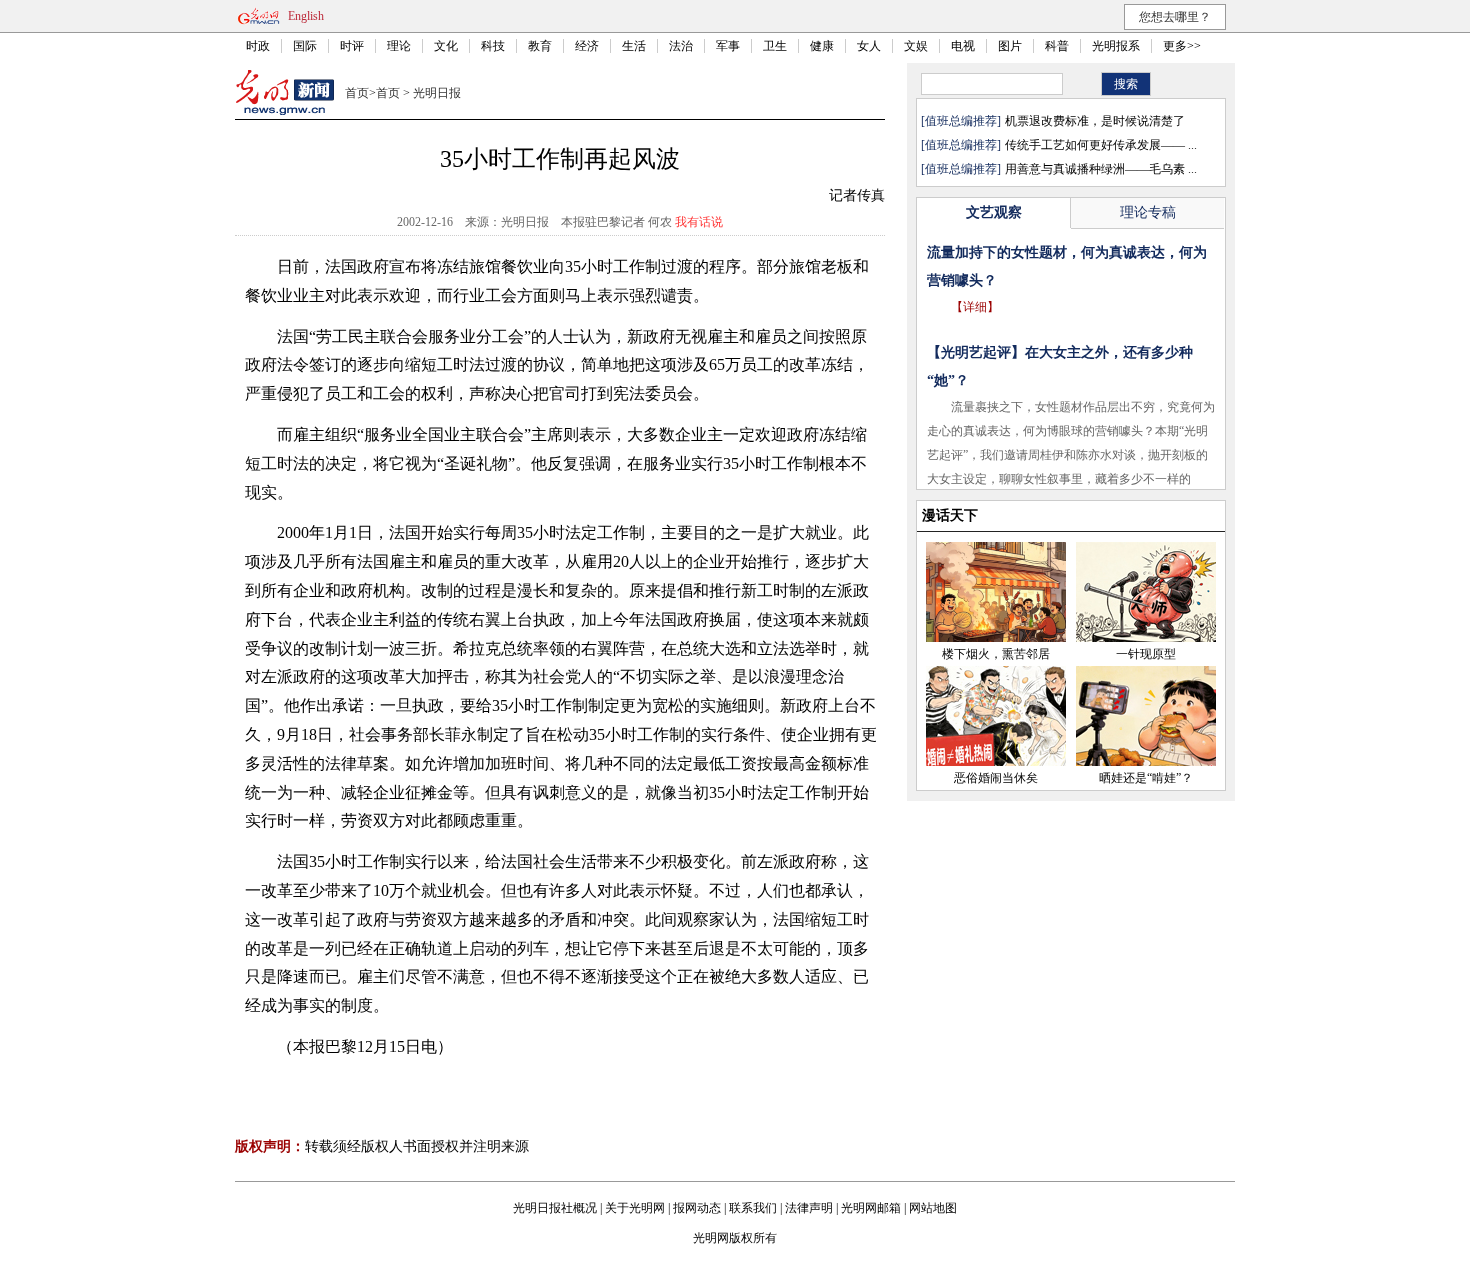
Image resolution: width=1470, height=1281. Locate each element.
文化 (446, 46)
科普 (1057, 46)
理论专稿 (1148, 212)
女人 (869, 46)
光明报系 (1116, 46)
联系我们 (753, 1208)
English (306, 16)
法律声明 (809, 1208)
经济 (587, 46)
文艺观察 (994, 212)
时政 (258, 46)
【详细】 (975, 307)
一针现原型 (1146, 654)
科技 (493, 46)
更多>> (1182, 46)
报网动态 (697, 1208)
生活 (634, 46)
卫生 (775, 46)
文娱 (916, 46)
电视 (963, 46)
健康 (822, 46)
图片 (1010, 46)
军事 (728, 46)
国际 (305, 46)
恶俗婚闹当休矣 (996, 778)
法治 (681, 46)
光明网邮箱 (871, 1208)
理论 (399, 46)
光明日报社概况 (555, 1208)
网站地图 (933, 1208)
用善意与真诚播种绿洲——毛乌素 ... (1101, 169)
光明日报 (437, 93)
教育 (540, 46)
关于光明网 (635, 1208)
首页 (357, 93)
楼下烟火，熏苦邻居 (996, 654)
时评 (352, 46)
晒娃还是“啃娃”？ (1146, 778)
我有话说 (699, 222)
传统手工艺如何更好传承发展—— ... (1101, 145)
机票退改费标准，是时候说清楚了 (1095, 121)
